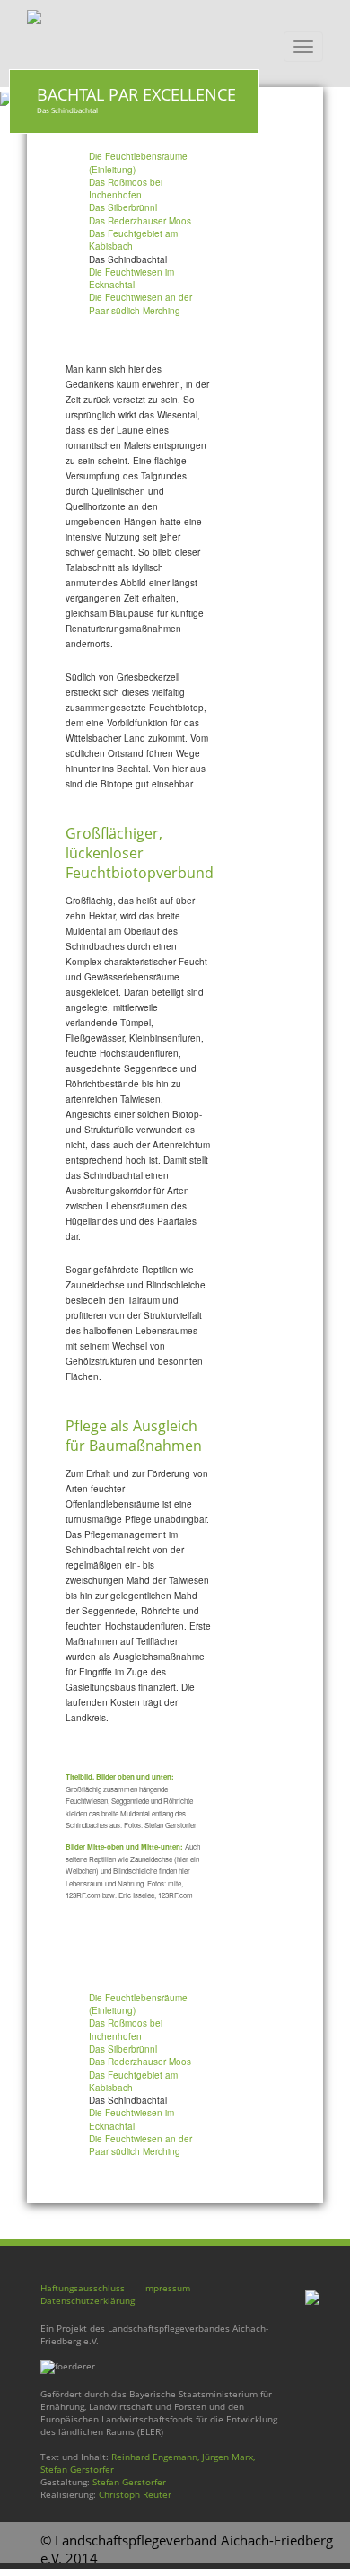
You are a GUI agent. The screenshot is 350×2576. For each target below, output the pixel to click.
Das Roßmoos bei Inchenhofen (126, 189)
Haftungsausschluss (83, 2288)
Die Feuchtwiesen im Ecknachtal (131, 278)
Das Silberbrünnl (123, 207)
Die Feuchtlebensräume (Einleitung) (138, 163)
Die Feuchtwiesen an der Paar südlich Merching (140, 303)
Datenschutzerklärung (87, 2300)
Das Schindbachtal (128, 259)
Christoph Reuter (135, 2494)
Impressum (166, 2288)
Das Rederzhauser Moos (140, 221)
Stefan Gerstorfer (129, 2482)
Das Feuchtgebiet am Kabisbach (133, 240)
